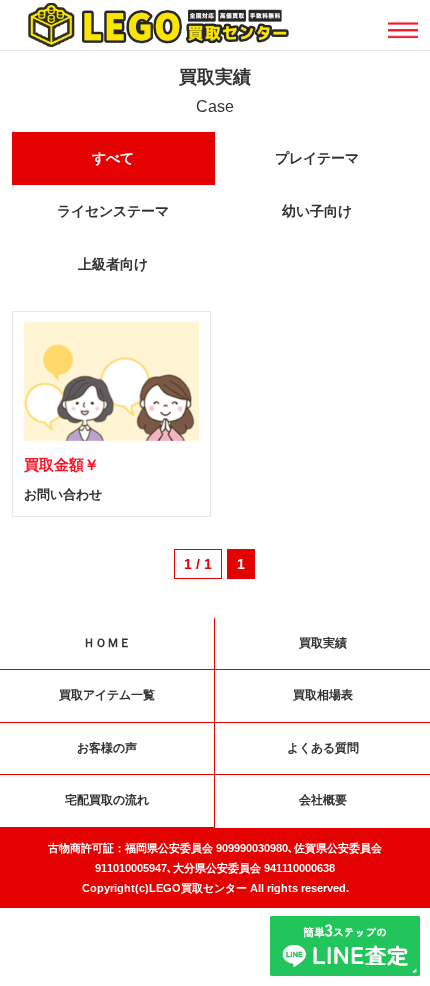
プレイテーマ (317, 158)
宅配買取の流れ (107, 800)
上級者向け (113, 264)
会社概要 (323, 800)
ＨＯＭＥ (107, 643)
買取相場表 (323, 695)
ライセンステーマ (113, 211)
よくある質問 (323, 748)
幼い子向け (317, 211)
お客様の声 (107, 748)
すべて (113, 158)
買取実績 (323, 643)
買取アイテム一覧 (107, 695)
